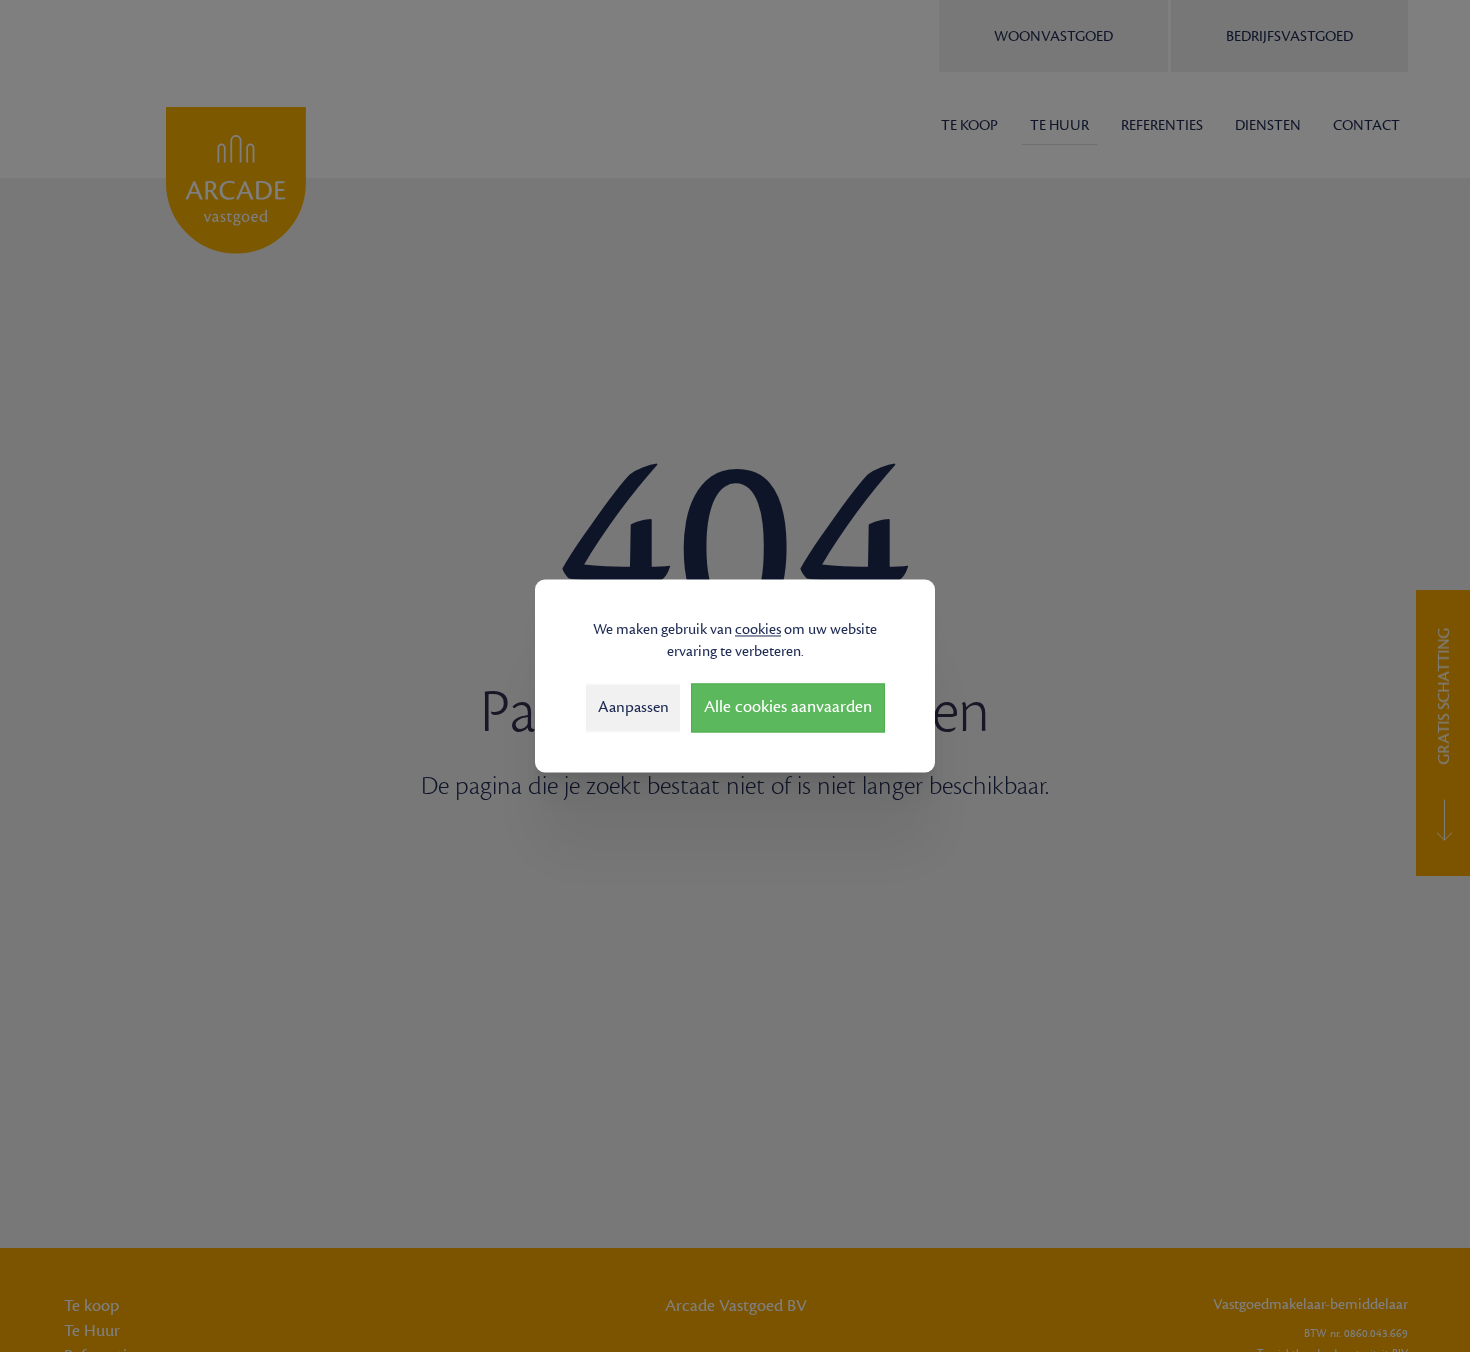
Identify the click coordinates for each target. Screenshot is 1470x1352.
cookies (758, 629)
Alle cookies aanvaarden (788, 708)
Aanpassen (633, 707)
